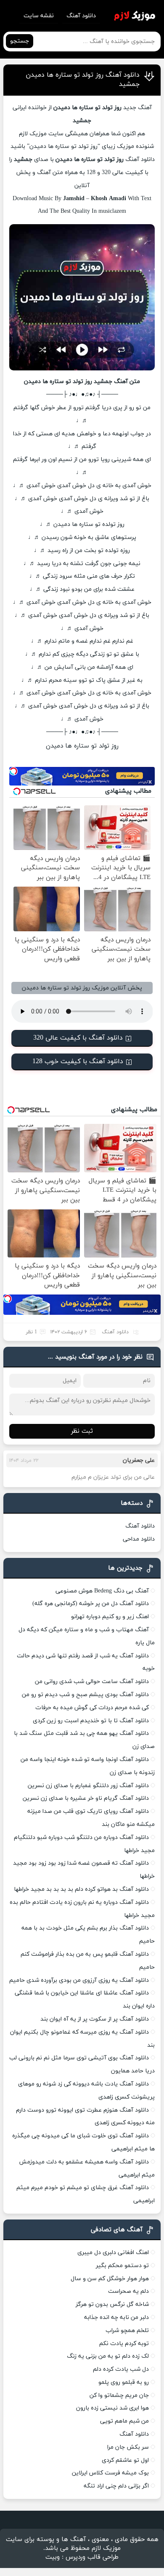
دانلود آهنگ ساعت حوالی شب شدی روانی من (92, 1682)
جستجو (20, 41)
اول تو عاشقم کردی (125, 2460)
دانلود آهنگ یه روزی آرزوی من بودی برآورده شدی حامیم (79, 1980)
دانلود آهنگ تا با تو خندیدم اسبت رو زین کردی (91, 1721)
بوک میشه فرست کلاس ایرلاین (110, 2473)
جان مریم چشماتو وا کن (119, 2395)
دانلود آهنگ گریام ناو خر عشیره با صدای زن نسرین (86, 1798)
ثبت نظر (82, 1431)
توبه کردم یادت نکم (124, 2344)
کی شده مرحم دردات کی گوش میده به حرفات (92, 1708)
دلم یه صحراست (128, 2291)
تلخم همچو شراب (127, 2331)
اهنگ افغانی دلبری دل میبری (113, 2253)
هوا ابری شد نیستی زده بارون (112, 2408)
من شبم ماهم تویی (124, 2421)
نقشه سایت (39, 16)
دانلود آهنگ (81, 16)
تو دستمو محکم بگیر (122, 2266)
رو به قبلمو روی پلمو (124, 2382)
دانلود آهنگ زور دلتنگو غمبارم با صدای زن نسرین (88, 1786)
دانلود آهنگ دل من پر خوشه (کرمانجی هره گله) (91, 1604)
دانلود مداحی (139, 1539)
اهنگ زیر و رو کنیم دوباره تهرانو (110, 1617)
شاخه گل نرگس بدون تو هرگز (112, 2304)
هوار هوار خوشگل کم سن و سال (110, 2279)
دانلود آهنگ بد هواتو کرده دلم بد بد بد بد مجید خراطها (81, 1889)
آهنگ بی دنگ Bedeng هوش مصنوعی (102, 1591)
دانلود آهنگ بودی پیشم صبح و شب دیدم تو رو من (85, 1695)
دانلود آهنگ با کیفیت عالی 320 (78, 1038)
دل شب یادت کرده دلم (121, 2369)
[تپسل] (13, 771)
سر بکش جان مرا (128, 2447)
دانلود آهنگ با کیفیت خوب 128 (78, 1061)
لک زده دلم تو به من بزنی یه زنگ (108, 2356)
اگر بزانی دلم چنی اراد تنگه (116, 2486)
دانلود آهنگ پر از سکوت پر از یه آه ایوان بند (95, 2019)
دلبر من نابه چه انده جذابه (116, 2317)
